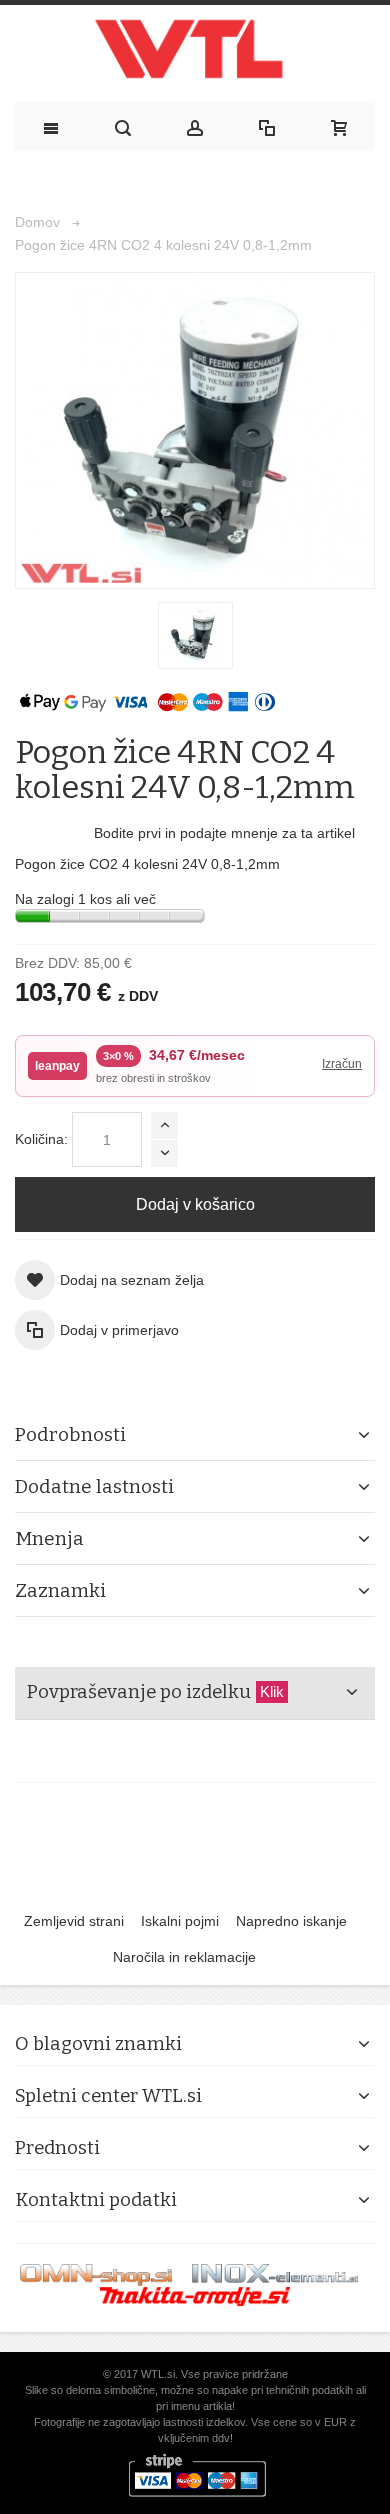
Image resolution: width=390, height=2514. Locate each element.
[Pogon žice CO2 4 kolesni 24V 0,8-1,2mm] (195, 635)
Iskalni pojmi (180, 1921)
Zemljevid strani (74, 1921)
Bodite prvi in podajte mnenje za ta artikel (224, 833)
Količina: (41, 1139)
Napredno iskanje (291, 1921)
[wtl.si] (195, 54)
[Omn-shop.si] (96, 2274)
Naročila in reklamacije (184, 1957)
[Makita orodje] (195, 2296)
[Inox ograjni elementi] (275, 2274)
